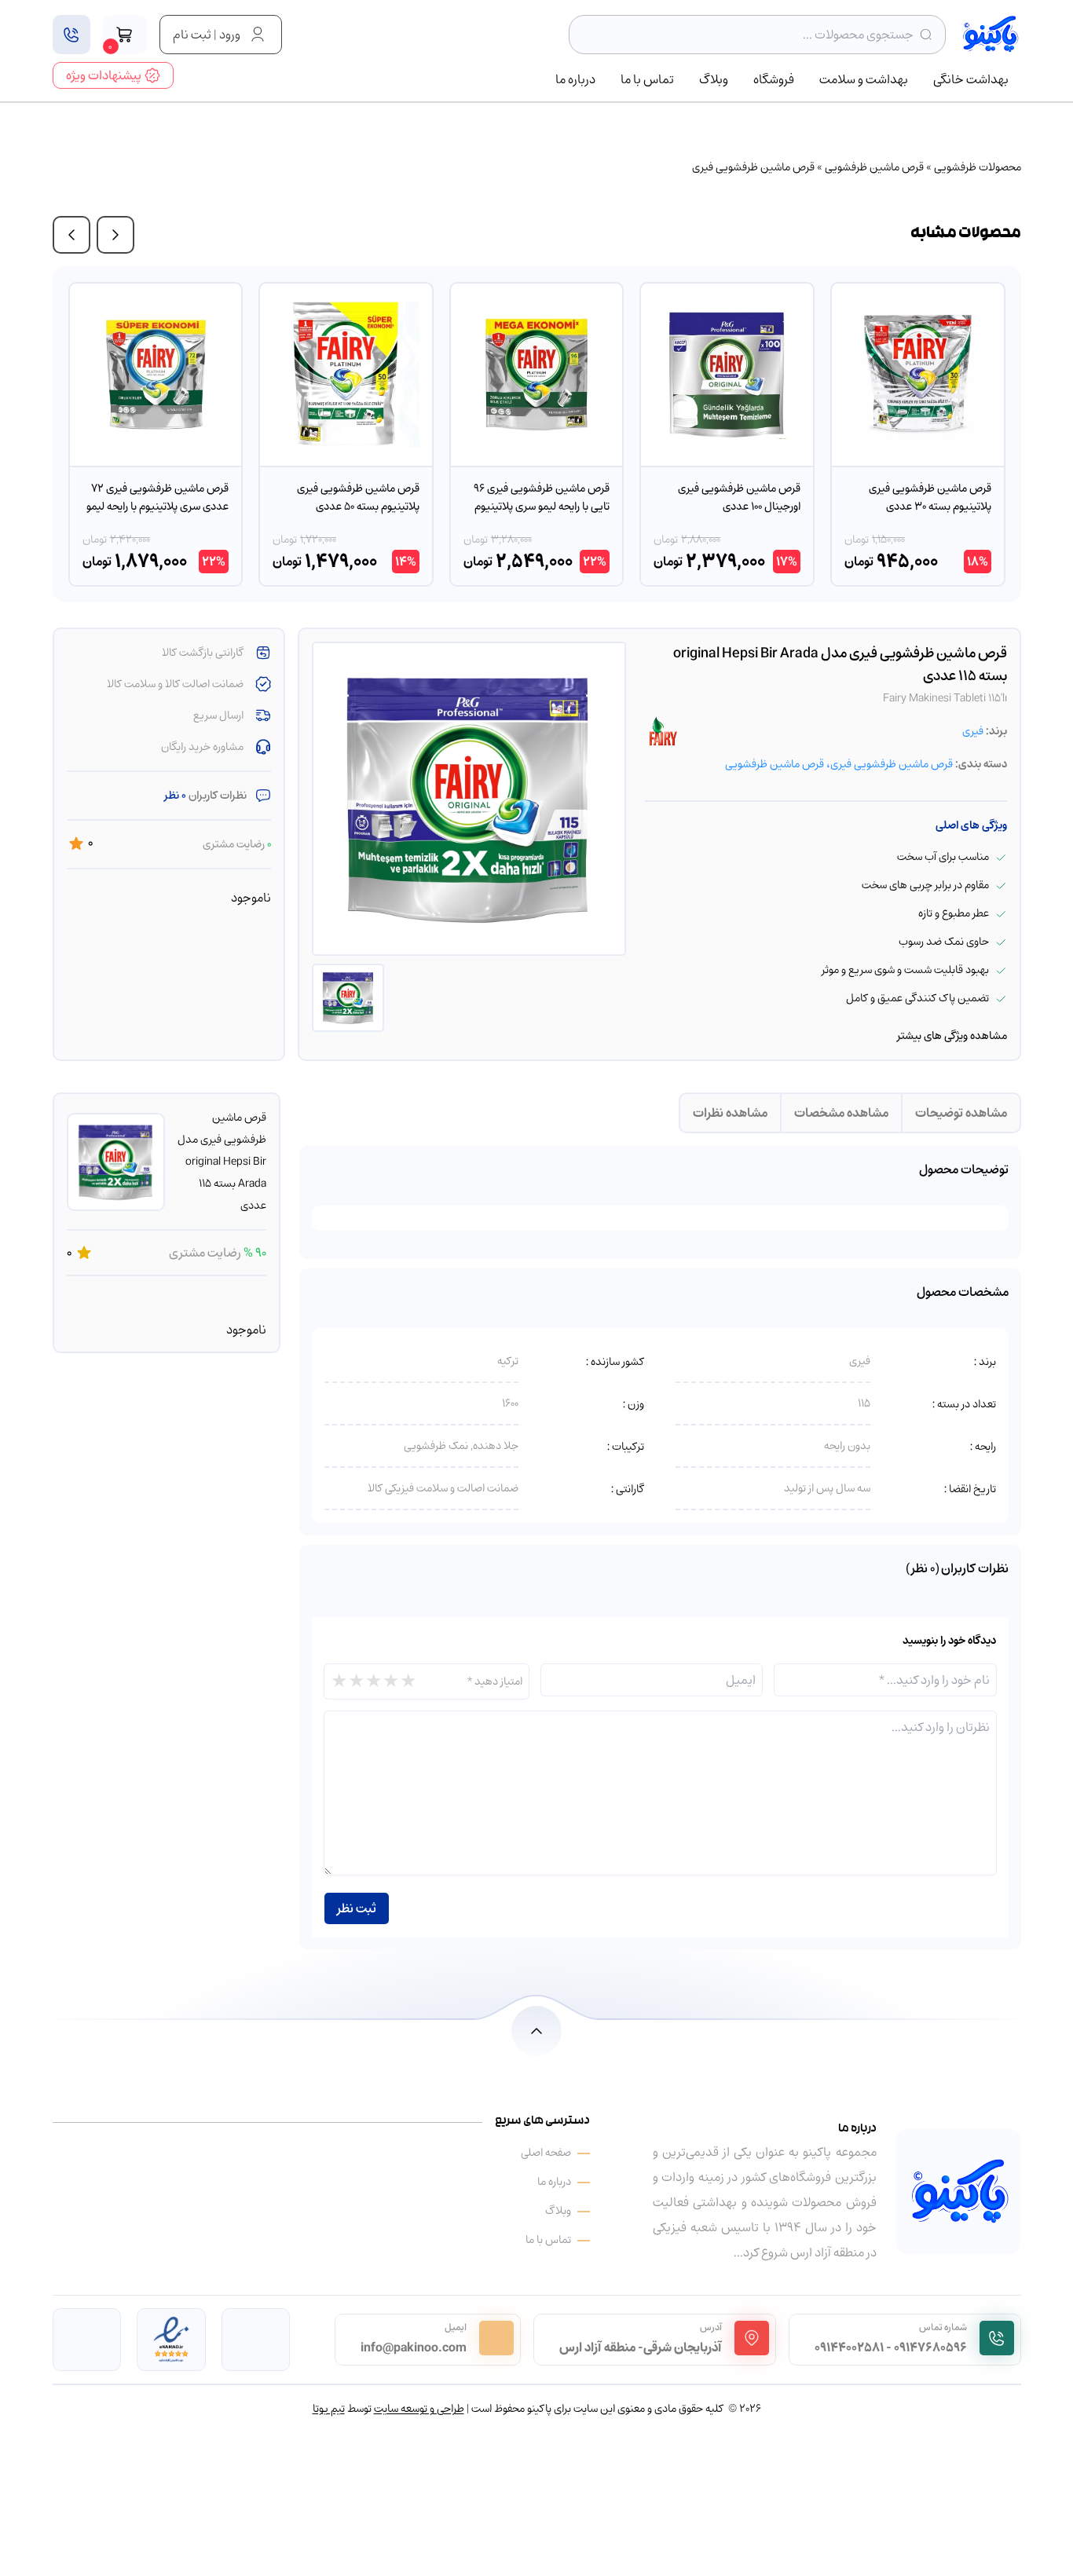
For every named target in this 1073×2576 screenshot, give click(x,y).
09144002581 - (853, 2347)
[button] (115, 235)
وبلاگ (714, 80)
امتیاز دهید (495, 1681)
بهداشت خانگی (971, 80)
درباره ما (575, 80)
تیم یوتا (329, 2408)
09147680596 (930, 2347)
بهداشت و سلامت (864, 80)
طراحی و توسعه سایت (419, 2408)
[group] (918, 434)
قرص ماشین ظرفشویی (874, 167)
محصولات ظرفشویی (978, 167)
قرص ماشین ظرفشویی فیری (753, 167)
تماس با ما (647, 80)
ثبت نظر (357, 1908)
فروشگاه (774, 80)
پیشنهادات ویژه (104, 75)
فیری (973, 731)
